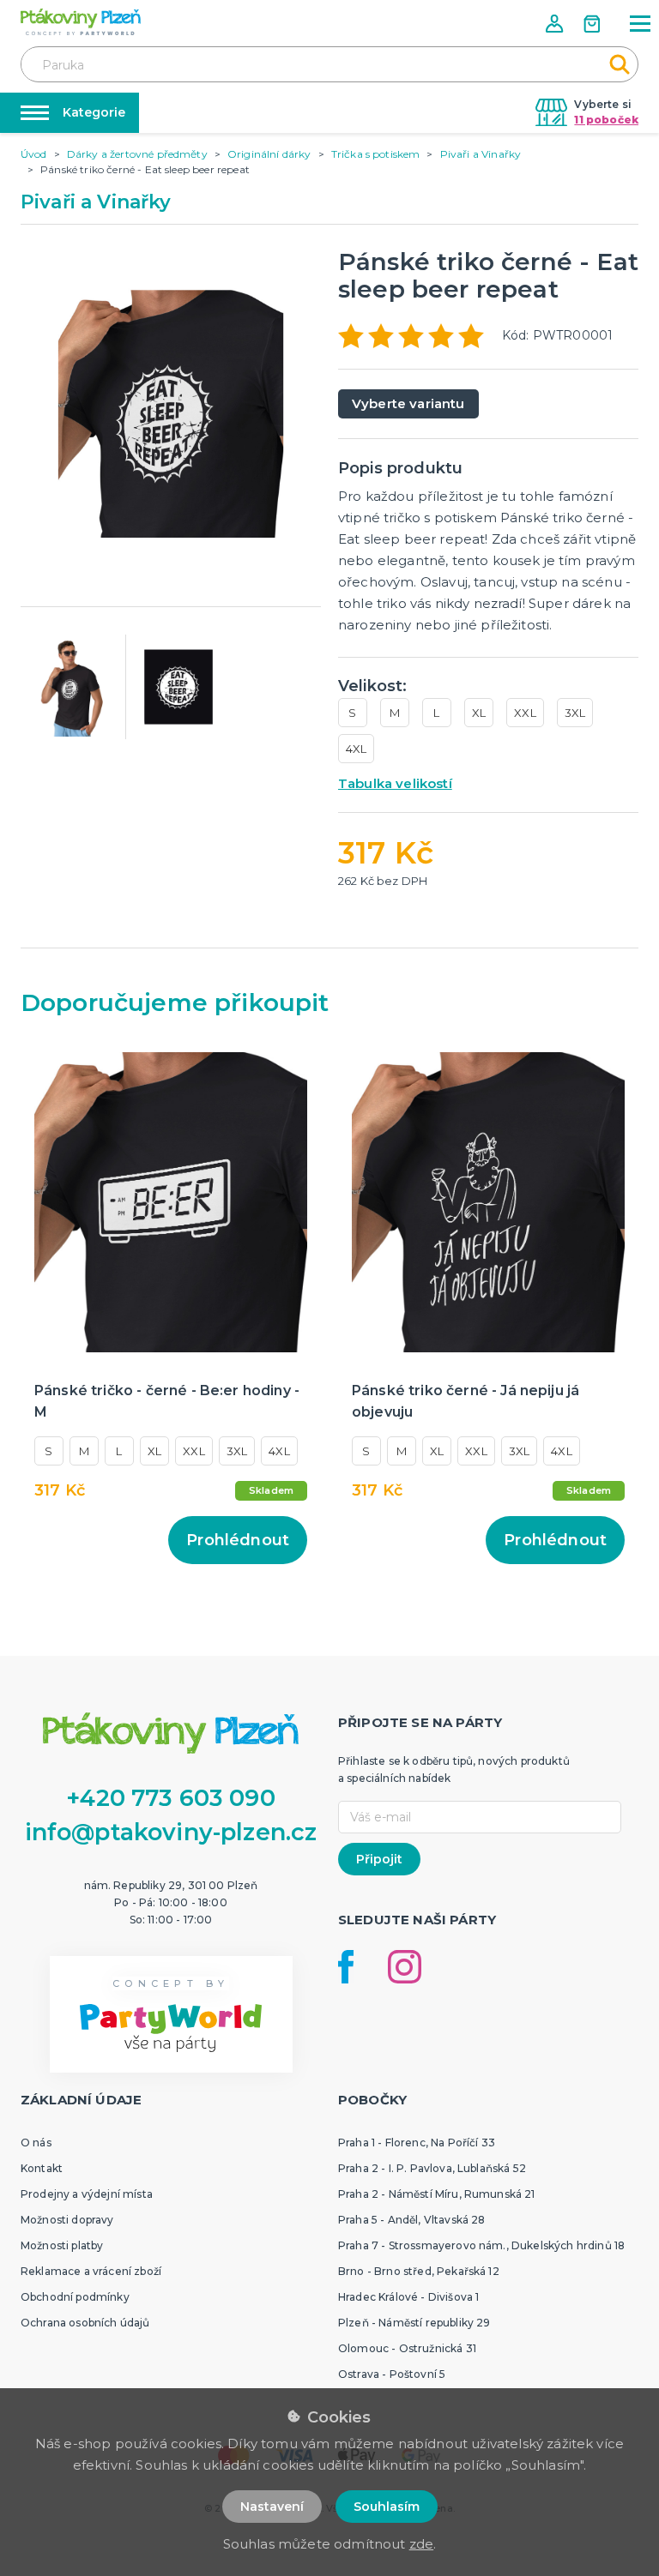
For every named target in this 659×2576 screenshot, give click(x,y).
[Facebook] (346, 1967)
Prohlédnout (238, 1540)
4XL (356, 749)
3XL (575, 713)
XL (479, 713)
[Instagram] (405, 1967)
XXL (525, 713)
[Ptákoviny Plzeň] (81, 22)
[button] (556, 24)
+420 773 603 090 (171, 1798)
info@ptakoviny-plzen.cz (171, 1832)
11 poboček (606, 120)
